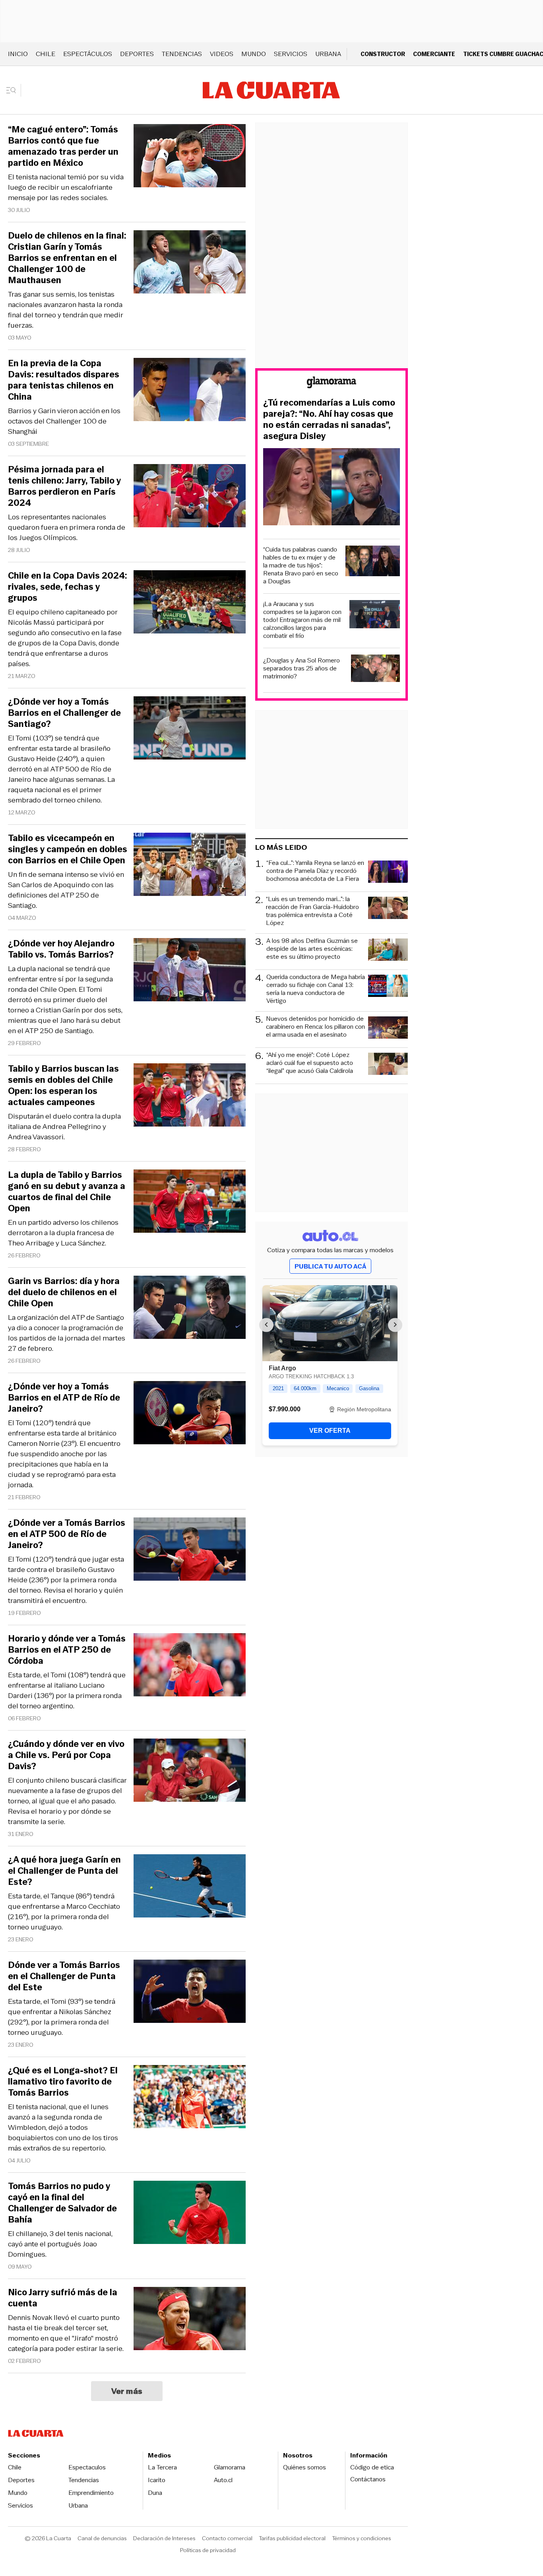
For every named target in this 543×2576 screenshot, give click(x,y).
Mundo (254, 54)
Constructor (383, 54)
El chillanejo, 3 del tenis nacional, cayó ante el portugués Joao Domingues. (60, 2244)
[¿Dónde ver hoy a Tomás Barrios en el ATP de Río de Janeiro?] (190, 1414)
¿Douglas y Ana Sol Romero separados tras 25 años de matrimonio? (302, 668)
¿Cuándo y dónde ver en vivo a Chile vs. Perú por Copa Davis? (66, 1755)
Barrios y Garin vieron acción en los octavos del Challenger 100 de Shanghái (64, 421)
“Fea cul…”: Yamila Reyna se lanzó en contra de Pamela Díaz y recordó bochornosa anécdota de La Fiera (315, 871)
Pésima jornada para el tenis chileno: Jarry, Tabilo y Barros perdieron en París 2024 (64, 486)
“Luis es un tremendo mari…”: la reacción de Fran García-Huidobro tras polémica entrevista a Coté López (312, 911)
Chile (46, 54)
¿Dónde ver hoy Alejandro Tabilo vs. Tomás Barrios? (61, 949)
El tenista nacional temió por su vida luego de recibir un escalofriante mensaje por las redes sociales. (66, 187)
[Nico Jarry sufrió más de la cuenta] (190, 2320)
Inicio (18, 54)
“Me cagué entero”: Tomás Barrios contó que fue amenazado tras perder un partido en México (63, 146)
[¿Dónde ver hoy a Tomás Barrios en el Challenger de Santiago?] (190, 729)
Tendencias (182, 54)
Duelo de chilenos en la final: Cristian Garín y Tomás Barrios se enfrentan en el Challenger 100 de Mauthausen (67, 258)
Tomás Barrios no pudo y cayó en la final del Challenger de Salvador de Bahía (62, 2203)
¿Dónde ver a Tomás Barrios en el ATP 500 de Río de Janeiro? (67, 1534)
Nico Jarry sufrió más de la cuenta (63, 2298)
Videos (222, 54)
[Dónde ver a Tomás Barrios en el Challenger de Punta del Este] (190, 1992)
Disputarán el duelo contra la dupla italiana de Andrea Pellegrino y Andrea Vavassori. (64, 1127)
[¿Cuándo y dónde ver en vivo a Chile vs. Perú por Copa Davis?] (190, 1771)
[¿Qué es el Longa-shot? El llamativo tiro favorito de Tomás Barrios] (190, 2098)
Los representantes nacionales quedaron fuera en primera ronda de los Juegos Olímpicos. (67, 527)
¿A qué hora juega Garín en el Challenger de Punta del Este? (64, 1871)
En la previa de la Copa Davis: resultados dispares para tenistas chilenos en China (64, 380)
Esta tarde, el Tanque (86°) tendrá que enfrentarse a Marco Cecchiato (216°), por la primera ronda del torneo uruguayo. (64, 1912)
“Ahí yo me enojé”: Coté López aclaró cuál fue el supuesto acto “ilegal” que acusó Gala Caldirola (310, 1063)
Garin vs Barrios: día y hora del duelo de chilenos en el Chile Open (64, 1292)
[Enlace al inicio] (332, 384)
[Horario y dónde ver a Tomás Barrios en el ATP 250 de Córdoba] (190, 1666)
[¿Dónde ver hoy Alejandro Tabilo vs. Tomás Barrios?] (190, 971)
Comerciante (434, 54)
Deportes (137, 54)
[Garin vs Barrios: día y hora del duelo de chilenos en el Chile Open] (190, 1308)
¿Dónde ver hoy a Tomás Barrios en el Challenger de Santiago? (64, 713)
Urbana (328, 54)
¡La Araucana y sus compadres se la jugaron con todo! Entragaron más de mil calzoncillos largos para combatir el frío (302, 620)
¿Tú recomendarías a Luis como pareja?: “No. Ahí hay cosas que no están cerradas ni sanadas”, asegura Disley (329, 420)
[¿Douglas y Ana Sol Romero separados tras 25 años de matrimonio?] (376, 669)
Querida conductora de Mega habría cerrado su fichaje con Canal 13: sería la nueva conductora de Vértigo (316, 989)
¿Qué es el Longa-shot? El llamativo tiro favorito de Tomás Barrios (63, 2082)
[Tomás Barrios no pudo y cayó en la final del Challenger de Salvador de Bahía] (190, 2214)
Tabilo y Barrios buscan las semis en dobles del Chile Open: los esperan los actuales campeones (63, 1086)
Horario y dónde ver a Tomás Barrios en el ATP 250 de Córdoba (67, 1650)
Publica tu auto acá (330, 1266)
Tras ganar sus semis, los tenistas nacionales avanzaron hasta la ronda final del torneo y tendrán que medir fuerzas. (66, 310)
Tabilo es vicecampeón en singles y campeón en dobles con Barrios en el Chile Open (68, 849)
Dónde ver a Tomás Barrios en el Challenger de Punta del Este (64, 1976)
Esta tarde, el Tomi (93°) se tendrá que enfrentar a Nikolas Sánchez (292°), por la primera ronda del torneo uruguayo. (62, 2017)
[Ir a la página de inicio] (271, 90)
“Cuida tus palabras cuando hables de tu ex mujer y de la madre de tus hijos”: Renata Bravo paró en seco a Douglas (301, 565)
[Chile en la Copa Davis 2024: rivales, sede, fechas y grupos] (190, 603)
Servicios (291, 54)
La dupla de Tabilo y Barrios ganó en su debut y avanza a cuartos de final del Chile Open (67, 1192)
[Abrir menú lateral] (14, 90)
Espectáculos (88, 54)
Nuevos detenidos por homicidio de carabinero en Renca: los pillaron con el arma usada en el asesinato (315, 1027)
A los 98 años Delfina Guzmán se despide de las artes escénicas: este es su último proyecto (312, 949)
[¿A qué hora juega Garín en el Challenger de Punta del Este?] (190, 1887)
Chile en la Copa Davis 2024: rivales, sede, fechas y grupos (68, 587)
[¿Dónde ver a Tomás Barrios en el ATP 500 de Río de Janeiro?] (190, 1550)
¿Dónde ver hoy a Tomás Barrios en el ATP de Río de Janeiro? (64, 1398)
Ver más (127, 2391)
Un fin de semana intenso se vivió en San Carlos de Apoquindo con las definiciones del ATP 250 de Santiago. (66, 890)
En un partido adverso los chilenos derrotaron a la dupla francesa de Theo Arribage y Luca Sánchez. (63, 1233)
